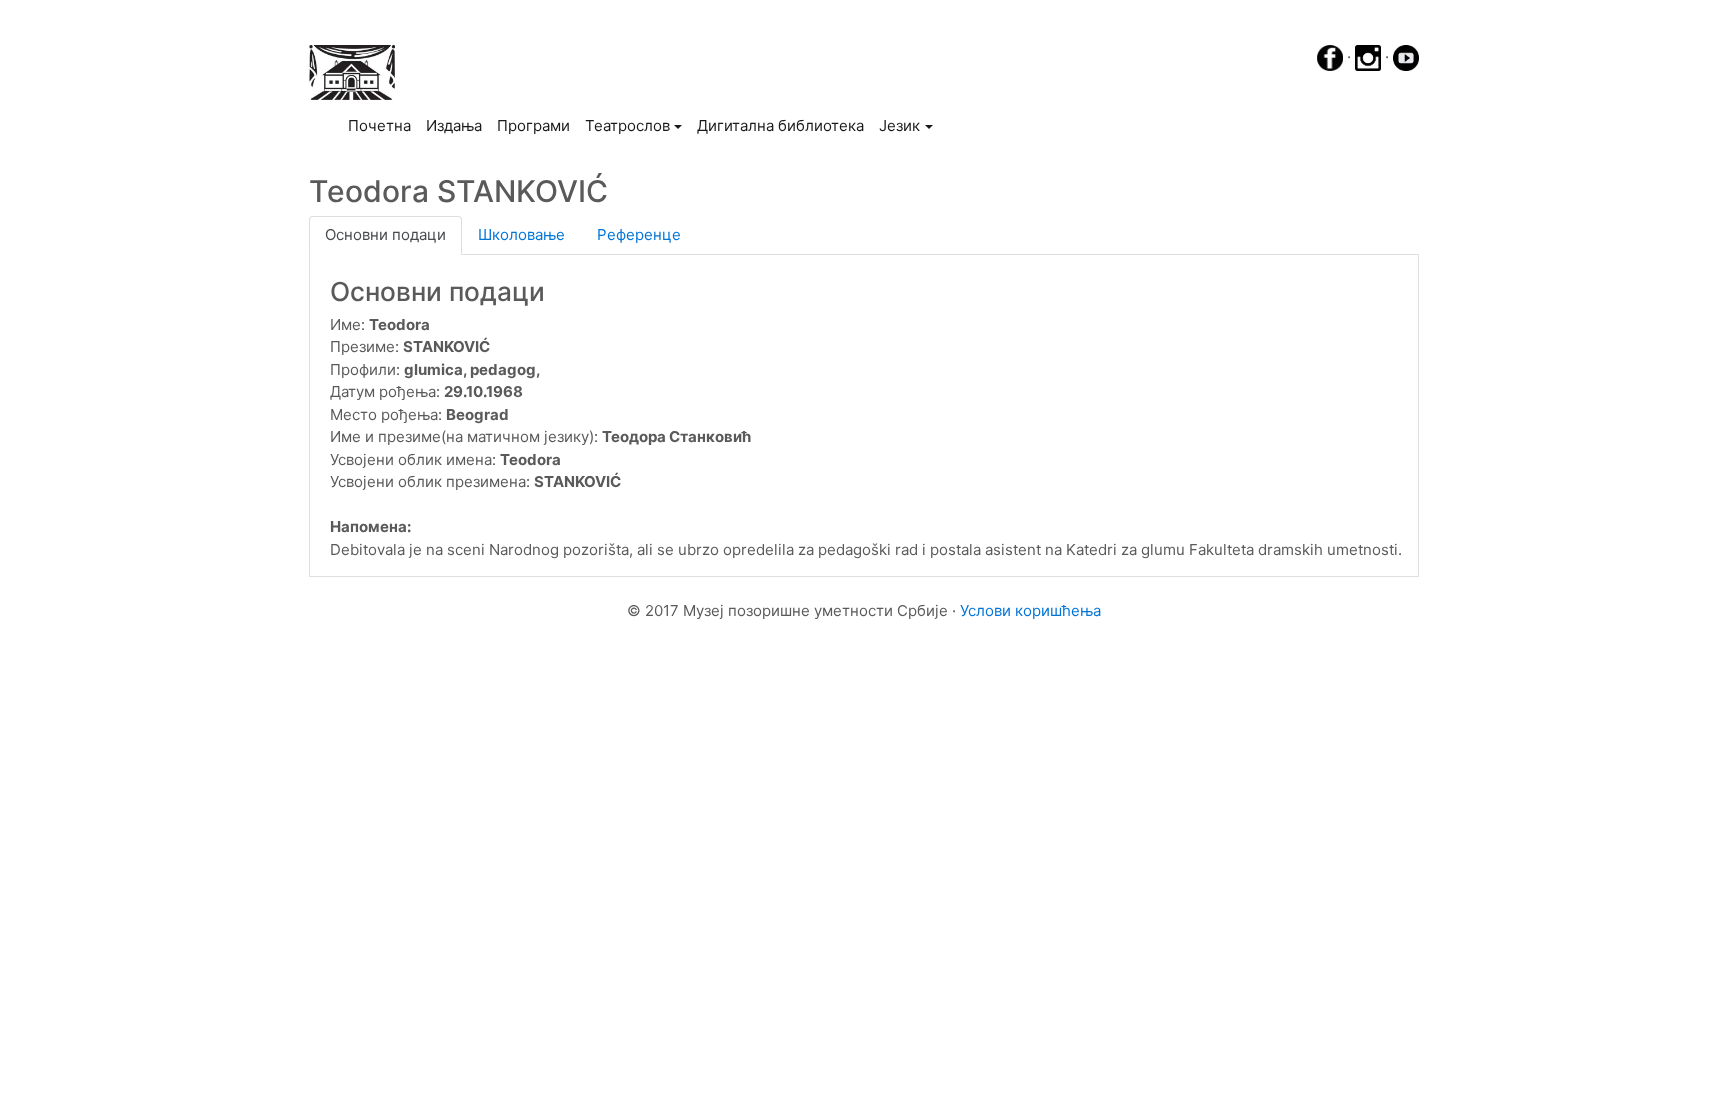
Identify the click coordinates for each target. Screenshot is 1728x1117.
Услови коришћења (1030, 610)
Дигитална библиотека (780, 125)
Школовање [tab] (521, 234)
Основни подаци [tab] (385, 234)
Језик (899, 125)
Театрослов (627, 125)
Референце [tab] (639, 234)
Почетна (383, 125)
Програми (533, 125)
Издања (454, 125)
